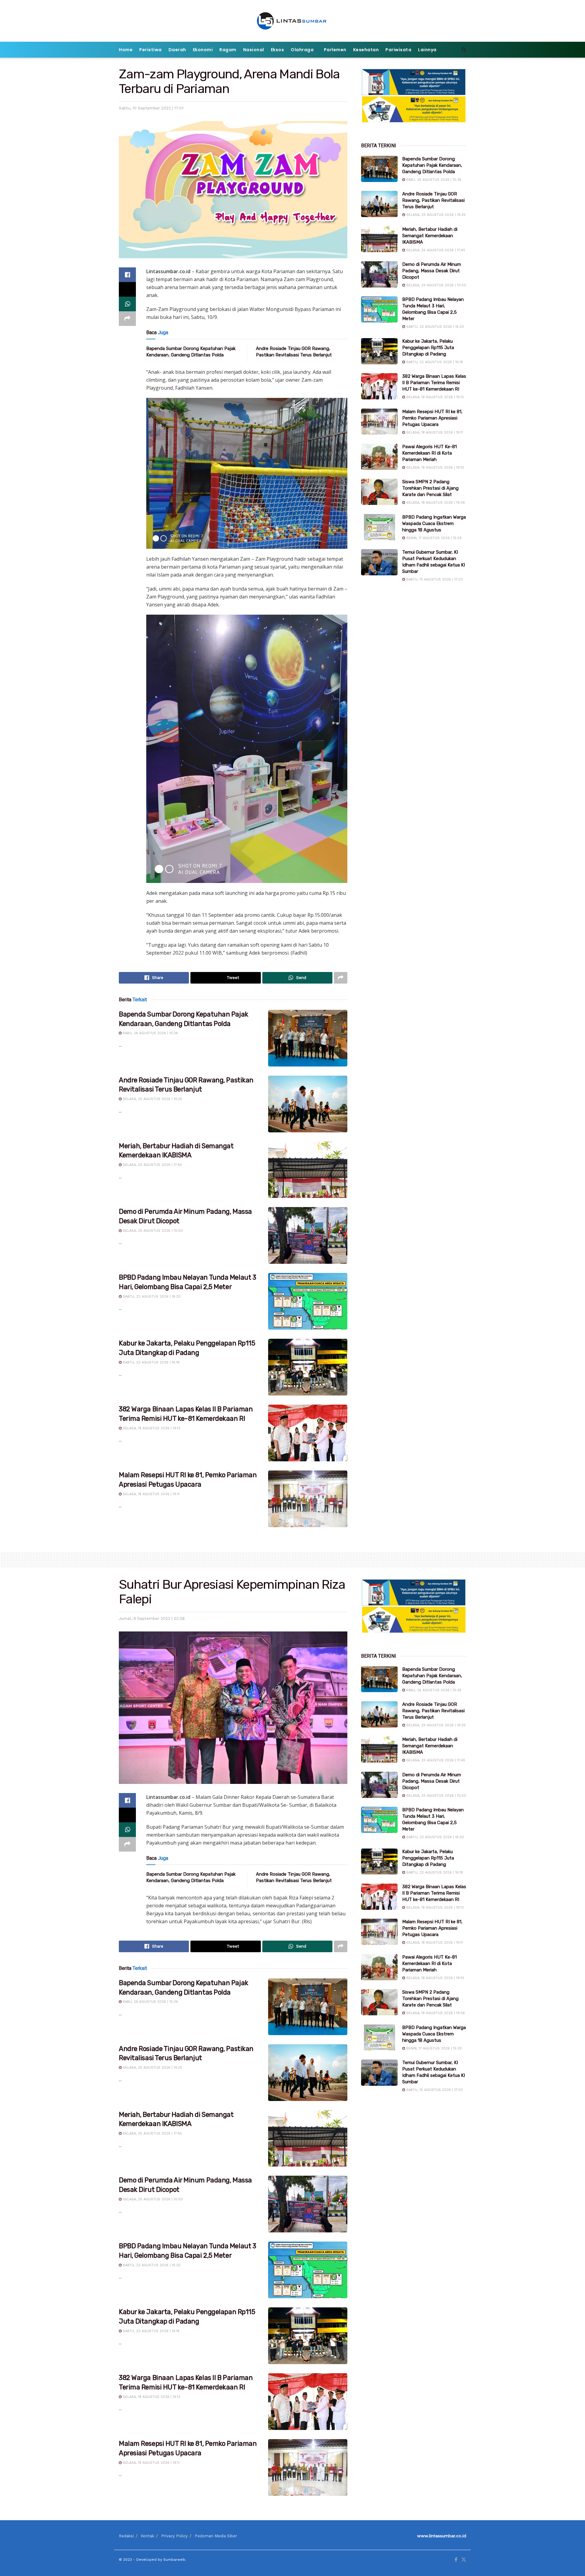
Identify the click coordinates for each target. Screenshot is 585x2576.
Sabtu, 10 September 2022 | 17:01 (151, 108)
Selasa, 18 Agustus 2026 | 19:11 (151, 1494)
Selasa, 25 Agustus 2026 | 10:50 (152, 1231)
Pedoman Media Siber (216, 2536)
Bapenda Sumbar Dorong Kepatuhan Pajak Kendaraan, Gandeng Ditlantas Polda (432, 165)
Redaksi (126, 2536)
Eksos (278, 50)
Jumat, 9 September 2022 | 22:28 (152, 1618)
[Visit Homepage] (293, 21)
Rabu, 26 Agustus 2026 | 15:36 (150, 1033)
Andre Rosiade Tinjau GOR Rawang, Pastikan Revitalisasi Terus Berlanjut (433, 200)
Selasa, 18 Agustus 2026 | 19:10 (434, 468)
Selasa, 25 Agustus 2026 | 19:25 (152, 1099)
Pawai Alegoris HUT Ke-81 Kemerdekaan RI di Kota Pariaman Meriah (429, 453)
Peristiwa (151, 50)
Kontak (147, 2536)
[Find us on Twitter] (464, 2560)
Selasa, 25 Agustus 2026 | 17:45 (152, 1165)
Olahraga (302, 50)
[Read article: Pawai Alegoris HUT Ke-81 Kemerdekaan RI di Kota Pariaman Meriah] (379, 457)
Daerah (177, 50)
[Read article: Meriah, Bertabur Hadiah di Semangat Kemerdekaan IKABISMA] (308, 1170)
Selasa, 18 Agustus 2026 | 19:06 (435, 503)
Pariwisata (398, 50)
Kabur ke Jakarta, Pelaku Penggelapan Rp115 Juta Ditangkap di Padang (428, 348)
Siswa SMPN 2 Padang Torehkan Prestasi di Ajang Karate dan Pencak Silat (430, 488)
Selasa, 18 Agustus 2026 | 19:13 (151, 1428)
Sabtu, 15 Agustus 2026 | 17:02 (434, 579)
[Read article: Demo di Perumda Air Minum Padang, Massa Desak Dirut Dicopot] (308, 1235)
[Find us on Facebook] (456, 2560)
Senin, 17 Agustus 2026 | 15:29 (433, 538)
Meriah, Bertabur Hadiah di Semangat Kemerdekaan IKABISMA (430, 236)
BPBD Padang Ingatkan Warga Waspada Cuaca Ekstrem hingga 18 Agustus (434, 523)
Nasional (254, 50)
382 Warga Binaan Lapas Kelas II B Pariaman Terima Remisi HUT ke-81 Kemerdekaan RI (434, 383)
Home (126, 50)
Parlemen (335, 50)
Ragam (228, 50)
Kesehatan (366, 50)
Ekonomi (203, 50)
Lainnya (427, 50)
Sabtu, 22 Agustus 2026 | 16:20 (151, 1297)
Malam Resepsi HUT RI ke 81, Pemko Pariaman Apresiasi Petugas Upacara (432, 418)
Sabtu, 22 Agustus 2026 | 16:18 (151, 1362)
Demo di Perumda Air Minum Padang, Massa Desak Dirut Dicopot (432, 271)
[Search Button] (464, 50)
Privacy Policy (174, 2536)
